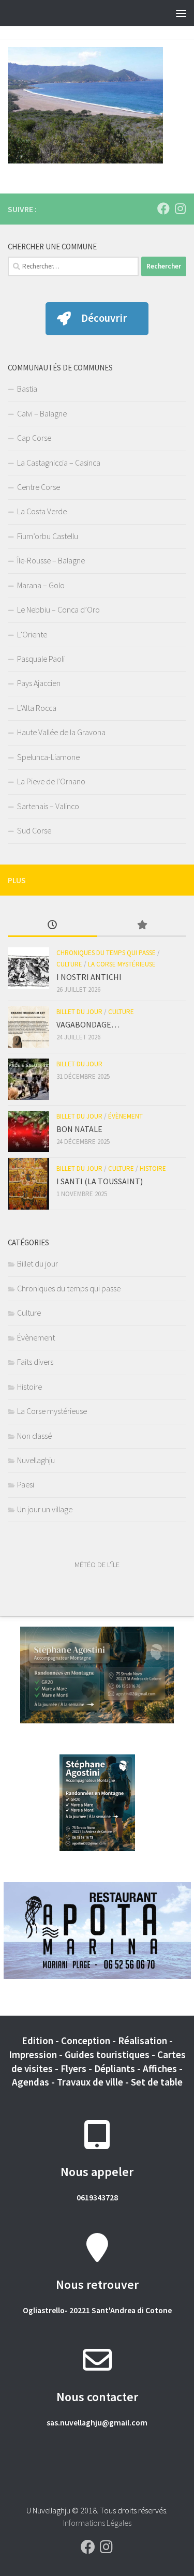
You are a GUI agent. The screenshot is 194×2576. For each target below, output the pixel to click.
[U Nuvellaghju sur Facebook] (163, 209)
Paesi (26, 1484)
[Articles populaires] (142, 926)
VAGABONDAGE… (88, 1024)
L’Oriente (32, 634)
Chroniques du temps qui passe (106, 953)
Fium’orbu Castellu (48, 536)
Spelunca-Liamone (48, 757)
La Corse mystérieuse (122, 964)
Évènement (125, 1116)
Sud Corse (34, 830)
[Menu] (181, 13)
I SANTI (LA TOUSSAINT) (100, 1181)
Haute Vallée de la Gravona (61, 732)
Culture (69, 964)
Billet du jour (79, 1012)
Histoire (153, 1168)
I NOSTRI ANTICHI (89, 977)
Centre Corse (39, 487)
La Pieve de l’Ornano (51, 781)
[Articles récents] (53, 926)
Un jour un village (45, 1509)
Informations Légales (97, 2523)
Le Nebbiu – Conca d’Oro (58, 609)
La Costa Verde (42, 511)
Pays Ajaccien (39, 683)
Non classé (34, 1436)
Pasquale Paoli (41, 659)
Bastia (27, 389)
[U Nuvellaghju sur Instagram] (180, 209)
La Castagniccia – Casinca (59, 463)
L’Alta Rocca (37, 708)
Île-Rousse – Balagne (51, 560)
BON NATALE (79, 1129)
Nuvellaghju (36, 1460)
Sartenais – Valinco (48, 806)
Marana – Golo (41, 585)
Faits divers (35, 1362)
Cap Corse (34, 438)
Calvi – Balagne (42, 413)
